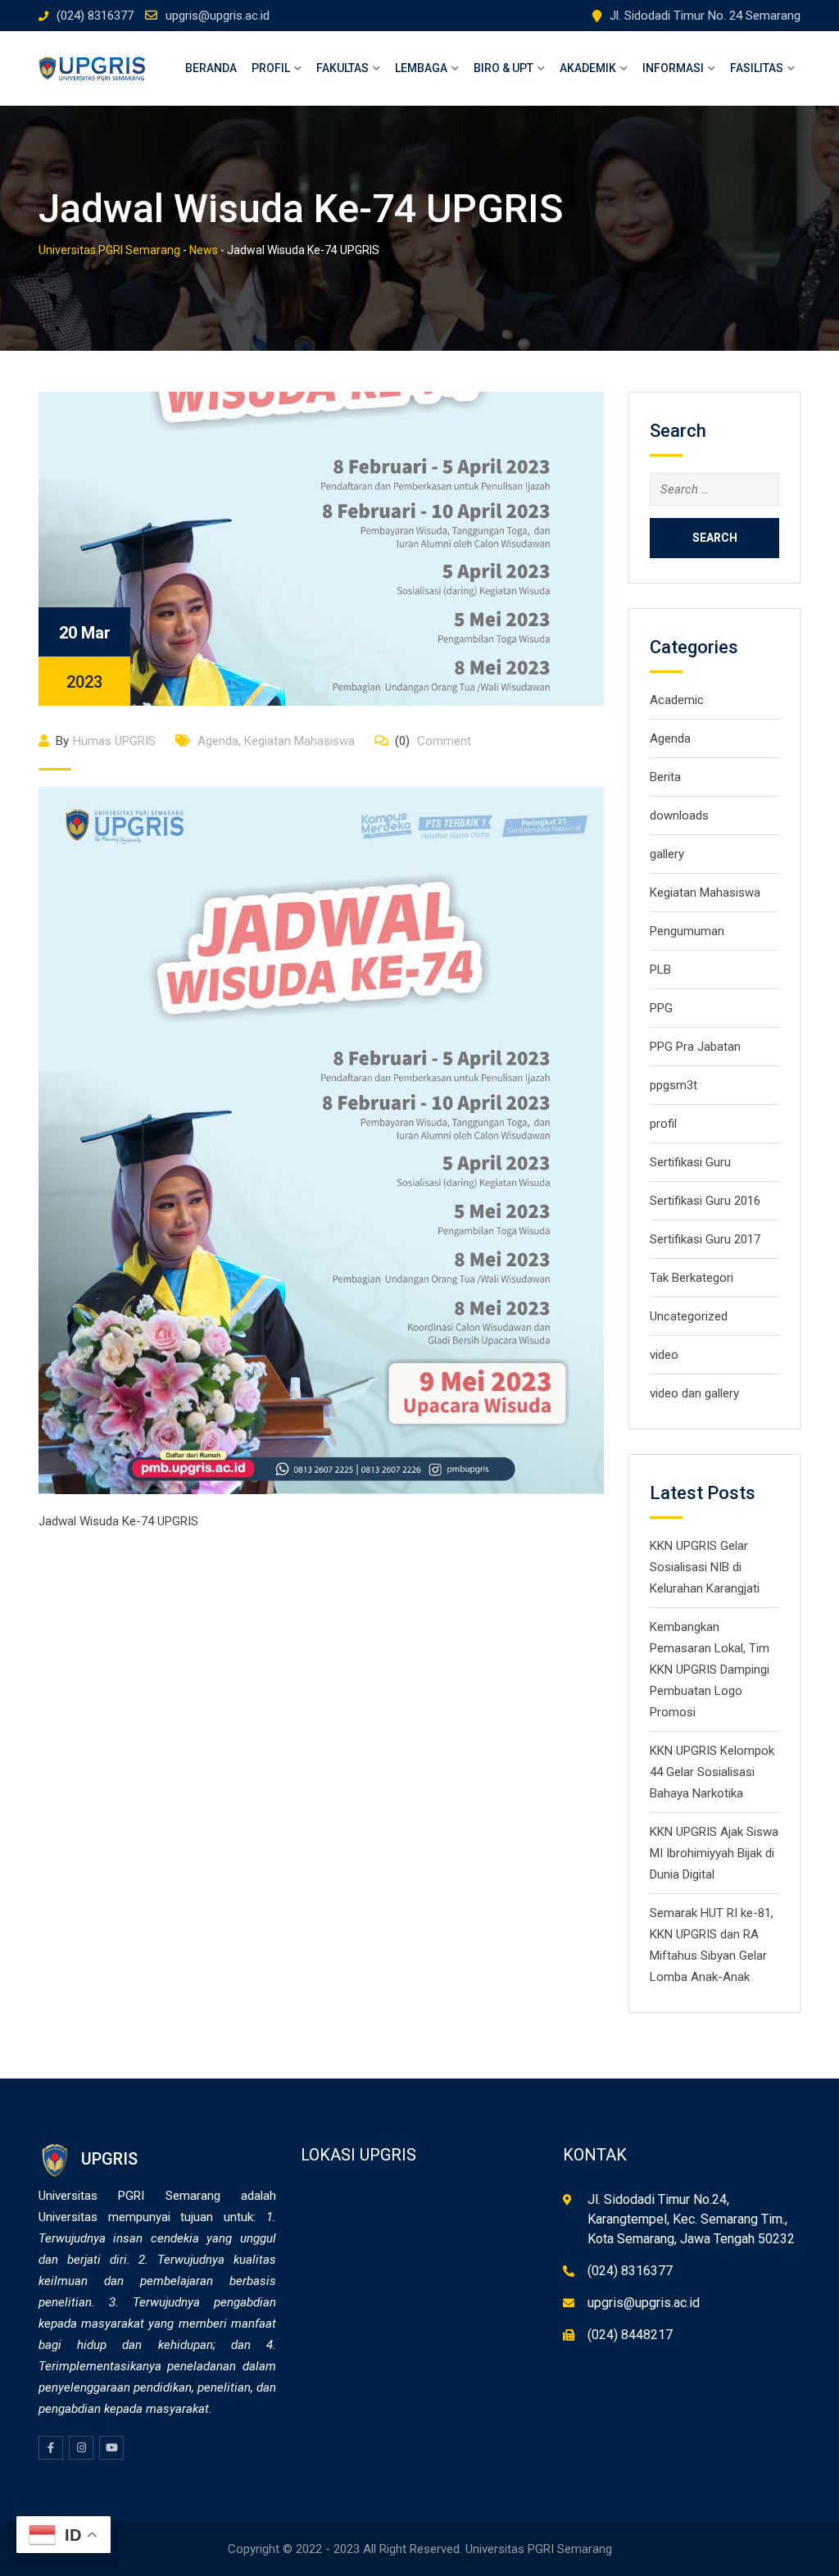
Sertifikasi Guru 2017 (705, 1239)
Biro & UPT (503, 68)
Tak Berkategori (692, 1278)
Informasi (673, 68)
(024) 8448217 (630, 2335)
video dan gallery (694, 1393)
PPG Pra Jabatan (695, 1047)
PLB (660, 970)
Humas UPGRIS (114, 741)
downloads (679, 816)
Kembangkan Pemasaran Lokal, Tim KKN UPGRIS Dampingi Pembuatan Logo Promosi (710, 1670)
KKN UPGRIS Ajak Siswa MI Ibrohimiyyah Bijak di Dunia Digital (714, 1853)
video (664, 1355)
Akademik (588, 68)
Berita (665, 777)
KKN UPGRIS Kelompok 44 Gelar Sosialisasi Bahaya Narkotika (712, 1772)
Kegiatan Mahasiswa (299, 741)
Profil (271, 68)
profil (663, 1124)
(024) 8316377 (95, 16)
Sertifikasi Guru (690, 1162)
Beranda (211, 68)
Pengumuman (687, 931)
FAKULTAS (342, 68)
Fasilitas (757, 68)
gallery (667, 854)
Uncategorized (689, 1316)
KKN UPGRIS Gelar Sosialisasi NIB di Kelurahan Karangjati (705, 1567)
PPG (661, 1008)
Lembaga (421, 68)
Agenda (218, 741)
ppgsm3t (673, 1085)
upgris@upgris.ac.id (218, 16)
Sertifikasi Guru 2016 (705, 1201)
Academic (677, 700)
